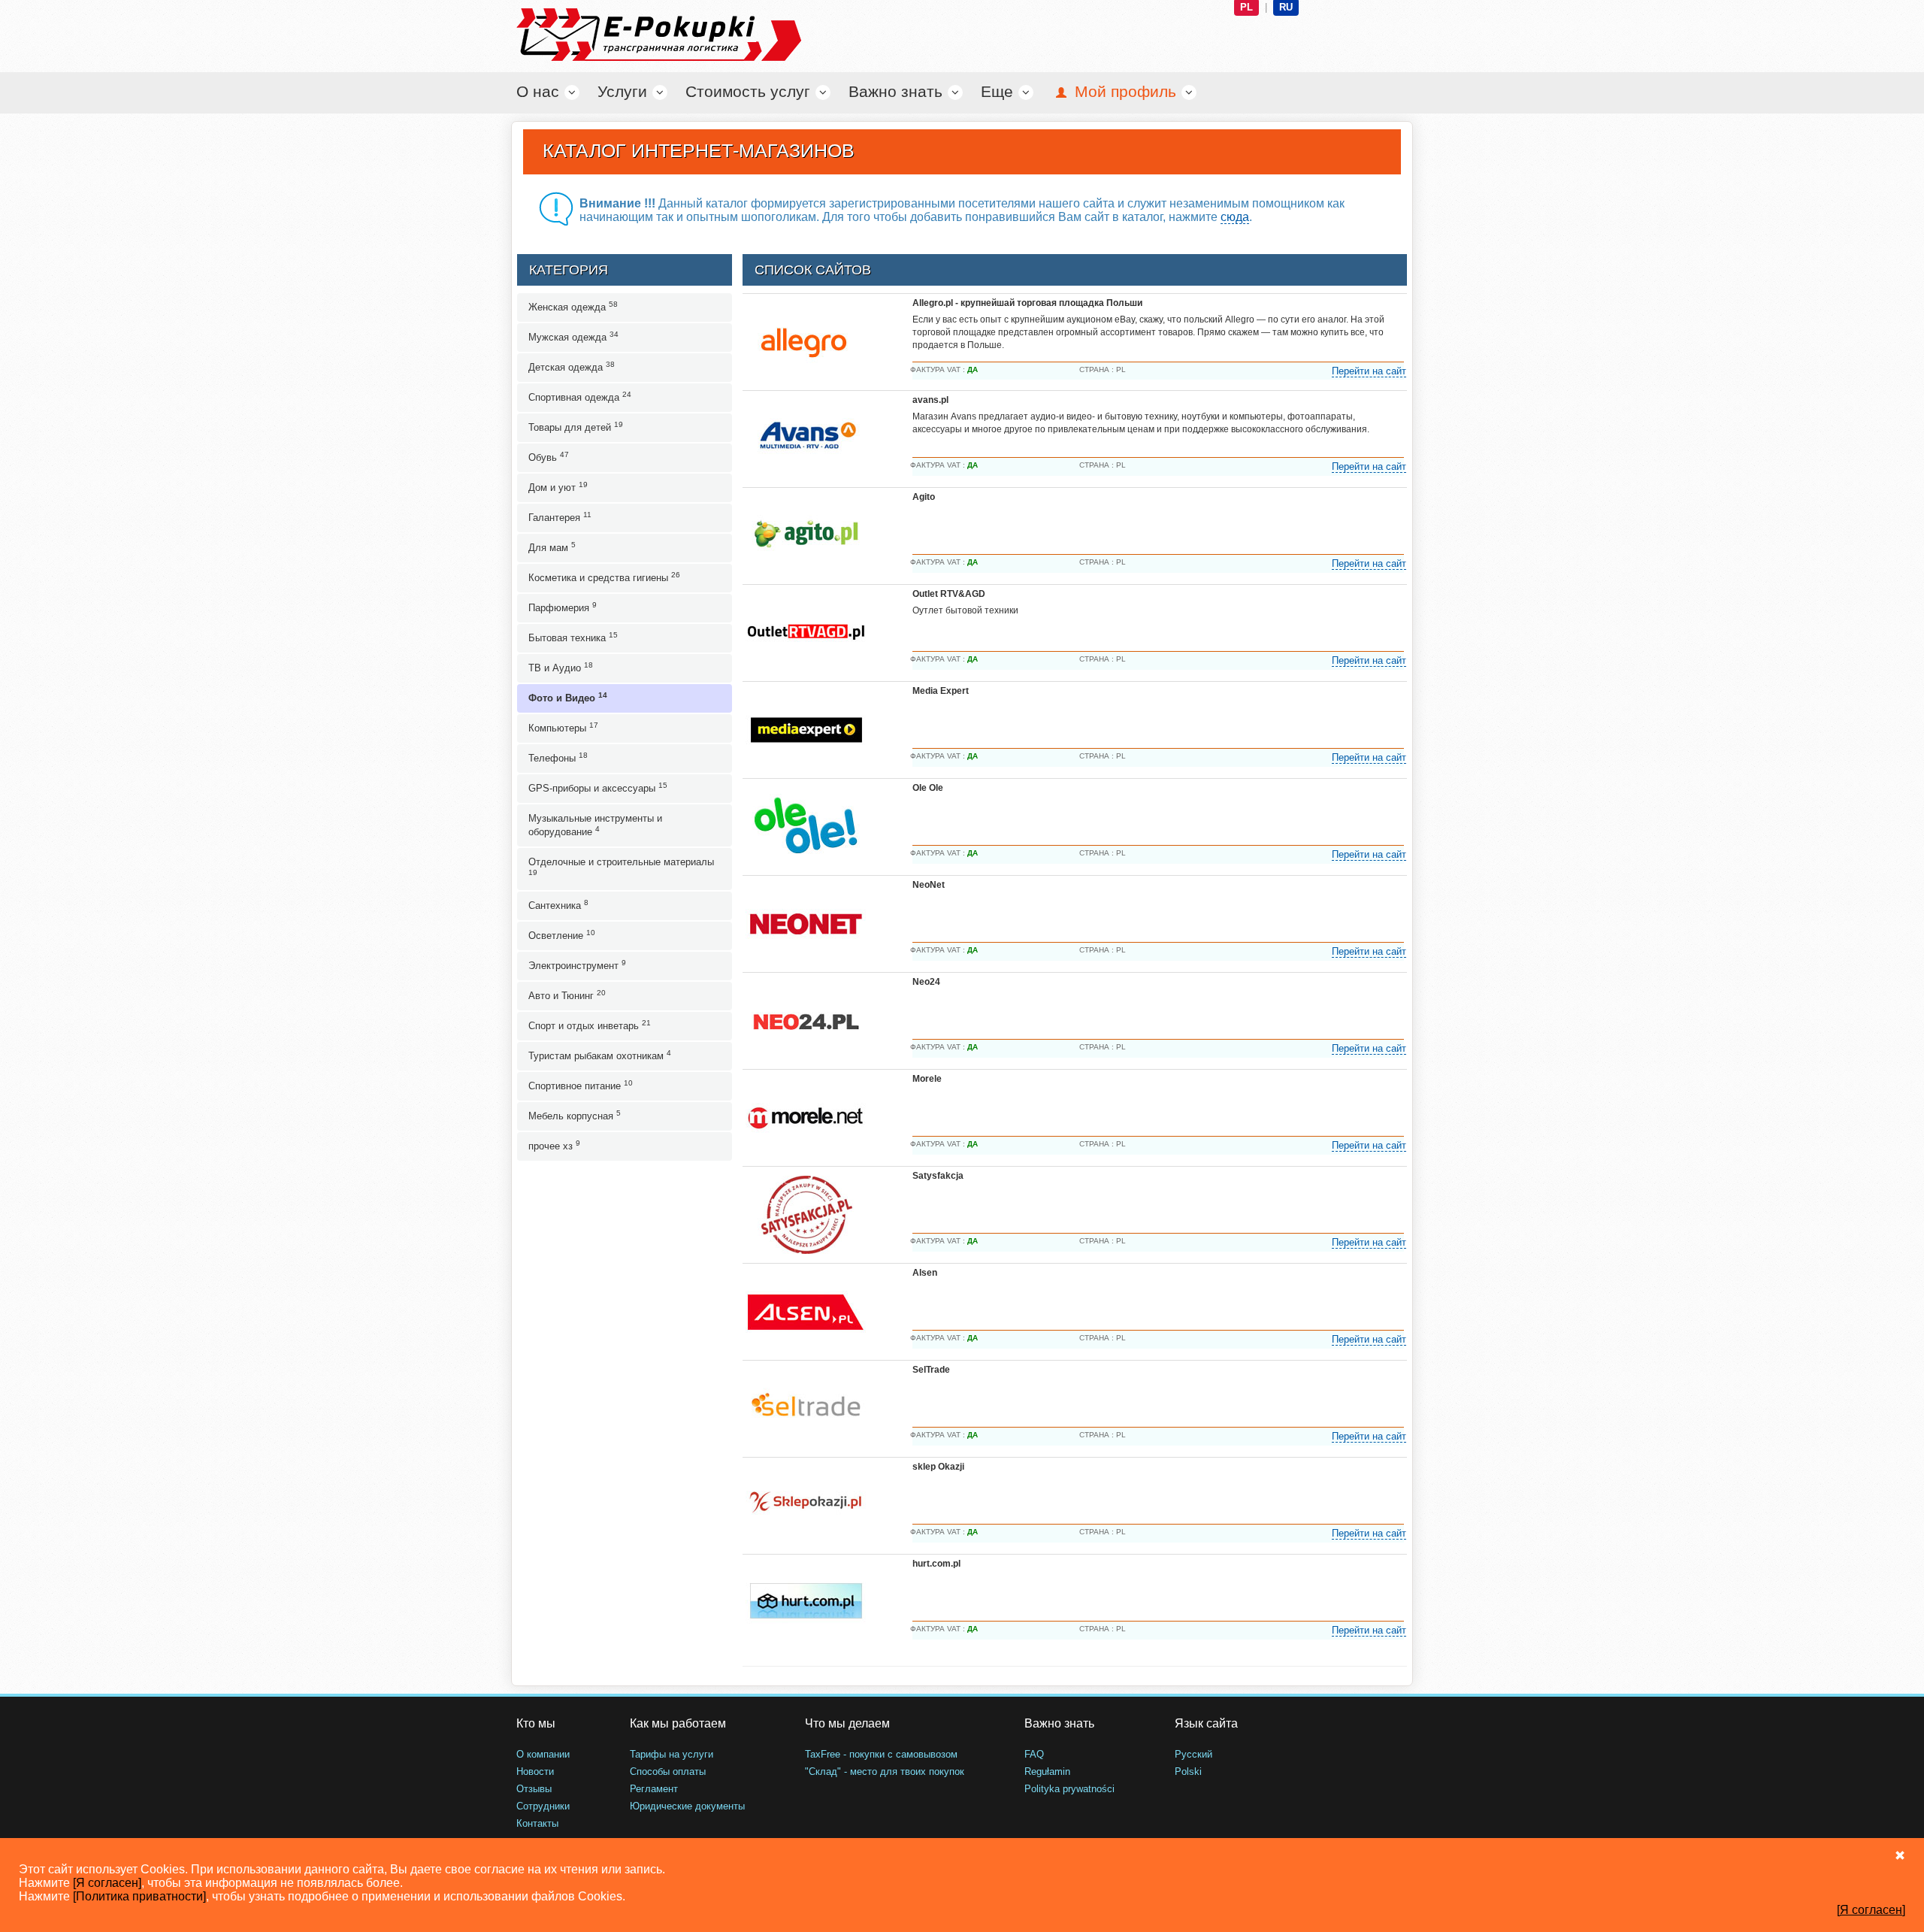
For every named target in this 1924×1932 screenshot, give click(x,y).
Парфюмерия (563, 607)
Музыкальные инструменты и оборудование (595, 825)
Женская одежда (573, 306)
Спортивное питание (581, 1085)
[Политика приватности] (139, 1896)
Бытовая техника (573, 637)
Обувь (549, 457)
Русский (1193, 1754)
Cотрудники (543, 1806)
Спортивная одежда (580, 397)
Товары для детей (576, 427)
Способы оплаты (668, 1772)
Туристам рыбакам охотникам (600, 1055)
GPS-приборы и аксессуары (598, 787)
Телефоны (558, 757)
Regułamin (1047, 1772)
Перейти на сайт (1369, 371)
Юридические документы (687, 1806)
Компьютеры (563, 727)
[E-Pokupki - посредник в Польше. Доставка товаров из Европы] (624, 35)
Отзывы (534, 1789)
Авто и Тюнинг (567, 995)
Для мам (552, 547)
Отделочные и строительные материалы (621, 866)
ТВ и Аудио (561, 667)
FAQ (1034, 1754)
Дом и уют (558, 487)
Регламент (654, 1789)
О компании (543, 1754)
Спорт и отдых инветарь (590, 1025)
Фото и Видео (568, 697)
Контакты (537, 1823)
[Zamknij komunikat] (1900, 1855)
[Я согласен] (107, 1883)
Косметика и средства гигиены (604, 577)
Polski (1188, 1772)
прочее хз (554, 1145)
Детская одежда (572, 366)
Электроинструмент (577, 965)
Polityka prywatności (1069, 1789)
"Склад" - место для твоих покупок (885, 1772)
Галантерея (560, 517)
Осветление (562, 935)
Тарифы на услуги (672, 1754)
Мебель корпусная (575, 1115)
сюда (1235, 217)
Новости (535, 1772)
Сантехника (558, 905)
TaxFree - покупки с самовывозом (881, 1754)
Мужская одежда (573, 336)
